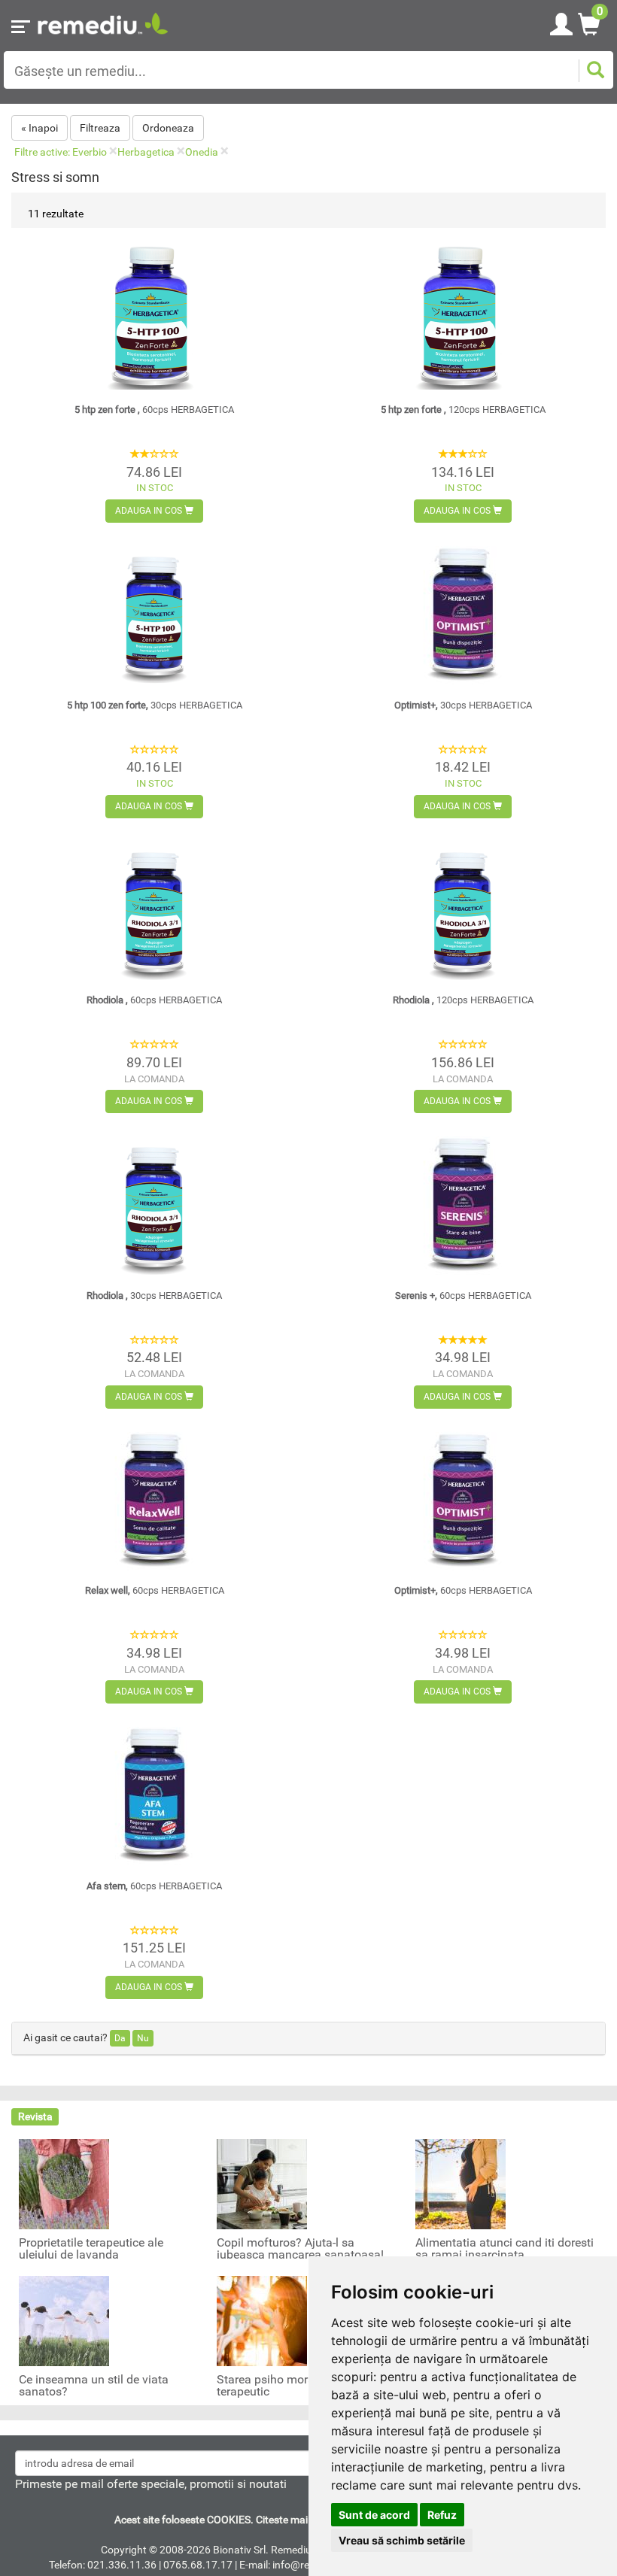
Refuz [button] (442, 2515)
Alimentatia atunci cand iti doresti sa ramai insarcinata (505, 2249)
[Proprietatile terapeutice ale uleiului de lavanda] (64, 2183)
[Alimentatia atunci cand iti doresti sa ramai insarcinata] (460, 2183)
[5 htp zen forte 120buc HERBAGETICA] (463, 314)
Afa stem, (154, 1886)
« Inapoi (40, 128)
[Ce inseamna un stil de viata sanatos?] (64, 2320)
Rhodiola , (154, 1000)
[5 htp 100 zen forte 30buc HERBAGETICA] (154, 609)
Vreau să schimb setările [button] (402, 2540)
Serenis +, (463, 1296)
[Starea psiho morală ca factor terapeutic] (262, 2320)
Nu (143, 2038)
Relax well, (155, 1590)
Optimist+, (463, 705)
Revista (35, 2116)
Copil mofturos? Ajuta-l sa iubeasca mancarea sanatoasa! (300, 2249)
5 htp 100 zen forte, (155, 705)
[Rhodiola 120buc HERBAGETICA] (463, 905)
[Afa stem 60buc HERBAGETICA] (154, 1790)
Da (120, 2038)
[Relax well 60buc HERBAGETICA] (154, 1495)
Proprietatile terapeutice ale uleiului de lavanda (91, 2249)
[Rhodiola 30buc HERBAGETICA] (154, 1200)
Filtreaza (100, 128)
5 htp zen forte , (154, 410)
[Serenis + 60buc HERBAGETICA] (463, 1200)
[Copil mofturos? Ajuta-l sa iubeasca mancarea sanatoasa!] (262, 2183)
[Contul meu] (561, 22)
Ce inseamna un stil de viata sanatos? (94, 2386)
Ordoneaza (168, 128)
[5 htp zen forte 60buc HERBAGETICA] (154, 314)
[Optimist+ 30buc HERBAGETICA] (463, 609)
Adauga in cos (150, 511)
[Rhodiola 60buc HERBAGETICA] (154, 905)
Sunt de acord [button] (374, 2515)
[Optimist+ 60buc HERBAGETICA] (463, 1495)
